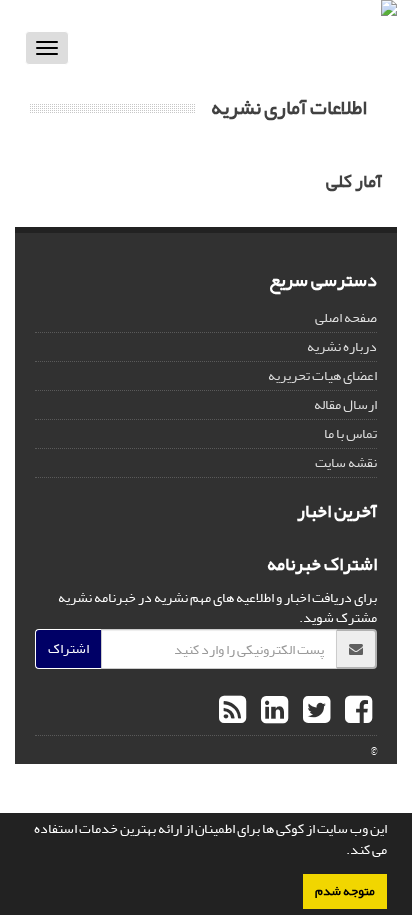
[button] (341, 852)
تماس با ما (350, 433)
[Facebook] (356, 711)
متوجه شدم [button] (345, 891)
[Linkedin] (272, 711)
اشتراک (68, 648)
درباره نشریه (342, 346)
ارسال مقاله (345, 404)
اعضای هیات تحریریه (322, 375)
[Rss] (232, 711)
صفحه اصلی (346, 317)
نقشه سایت (346, 462)
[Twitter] (314, 711)
